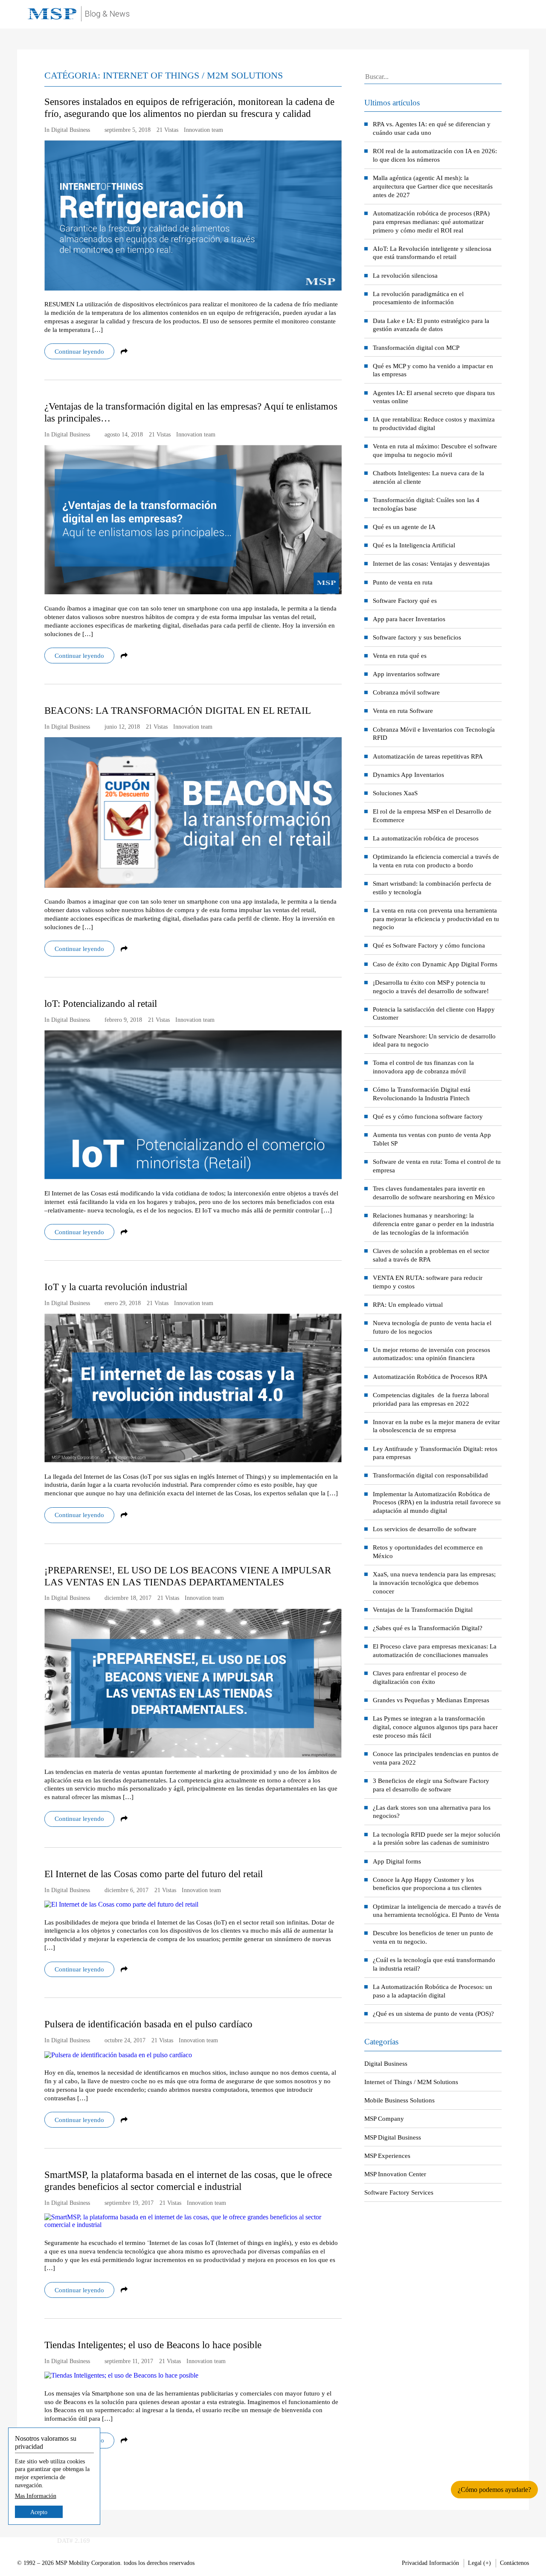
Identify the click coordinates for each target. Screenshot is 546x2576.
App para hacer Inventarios (409, 619)
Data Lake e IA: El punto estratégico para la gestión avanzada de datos (431, 325)
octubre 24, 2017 (125, 2040)
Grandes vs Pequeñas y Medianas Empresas (431, 1700)
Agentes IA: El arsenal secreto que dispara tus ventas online (434, 397)
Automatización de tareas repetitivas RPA (428, 756)
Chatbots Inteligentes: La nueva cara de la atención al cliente (428, 477)
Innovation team (203, 130)
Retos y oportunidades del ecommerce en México (428, 1551)
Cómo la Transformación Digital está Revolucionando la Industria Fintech (422, 1094)
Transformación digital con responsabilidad (430, 1475)
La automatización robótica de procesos (426, 838)
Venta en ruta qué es (400, 656)
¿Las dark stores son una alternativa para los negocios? (432, 1812)
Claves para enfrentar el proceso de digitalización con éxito (420, 1677)
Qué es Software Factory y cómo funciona (429, 945)
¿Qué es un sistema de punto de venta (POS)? (433, 2013)
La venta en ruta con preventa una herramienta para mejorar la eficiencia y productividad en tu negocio (436, 919)
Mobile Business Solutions (399, 2100)
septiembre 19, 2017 (129, 2203)
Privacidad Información (430, 2563)
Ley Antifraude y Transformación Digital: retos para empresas (435, 1453)
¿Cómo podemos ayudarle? (494, 2490)
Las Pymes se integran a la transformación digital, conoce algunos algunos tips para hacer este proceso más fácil (435, 1727)
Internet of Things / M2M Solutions (411, 2082)
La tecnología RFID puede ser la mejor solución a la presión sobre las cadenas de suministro (437, 1839)
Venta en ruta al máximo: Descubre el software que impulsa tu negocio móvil (435, 450)
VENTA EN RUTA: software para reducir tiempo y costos (428, 1282)
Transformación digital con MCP (416, 347)
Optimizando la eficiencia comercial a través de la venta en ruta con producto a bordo (436, 861)
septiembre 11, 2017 (129, 2361)
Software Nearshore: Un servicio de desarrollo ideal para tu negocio (434, 1040)
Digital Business (386, 2063)
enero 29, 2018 (123, 1303)
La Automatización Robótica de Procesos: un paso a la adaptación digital (433, 1991)
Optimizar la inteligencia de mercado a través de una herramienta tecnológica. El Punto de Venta (437, 1911)
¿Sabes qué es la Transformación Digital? (428, 1628)
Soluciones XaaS (395, 793)
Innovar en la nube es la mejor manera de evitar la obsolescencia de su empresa (436, 1426)
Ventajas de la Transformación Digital (423, 1609)
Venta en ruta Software (403, 711)
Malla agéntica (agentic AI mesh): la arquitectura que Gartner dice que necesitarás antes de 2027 (433, 186)
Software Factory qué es (405, 600)
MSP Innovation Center (395, 2174)
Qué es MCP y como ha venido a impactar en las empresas (433, 370)
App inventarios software (406, 674)
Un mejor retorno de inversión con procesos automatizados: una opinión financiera (431, 1354)
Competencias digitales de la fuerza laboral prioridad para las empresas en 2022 (431, 1399)
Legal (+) (479, 2563)
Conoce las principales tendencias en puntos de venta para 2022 (436, 1758)
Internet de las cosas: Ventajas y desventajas (431, 563)
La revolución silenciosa (405, 275)
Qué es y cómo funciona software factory (428, 1116)
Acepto (39, 2512)
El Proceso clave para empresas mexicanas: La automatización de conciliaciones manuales (435, 1650)
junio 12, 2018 (122, 727)
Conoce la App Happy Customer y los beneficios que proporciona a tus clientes (427, 1884)
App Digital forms (397, 1861)
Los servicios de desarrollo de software (425, 1529)
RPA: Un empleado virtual (408, 1304)
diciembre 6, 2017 (126, 1890)
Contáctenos (514, 2563)
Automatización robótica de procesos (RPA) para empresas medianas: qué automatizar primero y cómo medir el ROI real (431, 222)
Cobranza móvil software (406, 692)
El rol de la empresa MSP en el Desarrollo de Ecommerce (432, 816)
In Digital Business (67, 130)
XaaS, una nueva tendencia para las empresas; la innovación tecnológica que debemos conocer (434, 1583)
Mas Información (36, 2495)
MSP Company (384, 2118)
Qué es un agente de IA (404, 527)
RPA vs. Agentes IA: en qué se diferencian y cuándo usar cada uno (432, 128)
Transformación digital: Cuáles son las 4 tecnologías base (426, 504)
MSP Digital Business (393, 2137)
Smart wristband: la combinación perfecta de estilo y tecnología (432, 888)
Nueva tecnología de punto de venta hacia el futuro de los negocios (432, 1327)
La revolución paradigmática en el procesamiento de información (418, 298)
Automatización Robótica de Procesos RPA (430, 1377)
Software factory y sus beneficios (417, 637)
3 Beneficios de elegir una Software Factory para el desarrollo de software (431, 1785)
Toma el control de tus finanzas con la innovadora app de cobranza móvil (423, 1067)
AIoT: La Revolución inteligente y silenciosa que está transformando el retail (432, 253)
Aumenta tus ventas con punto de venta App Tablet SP (432, 1139)
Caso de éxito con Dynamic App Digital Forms (435, 964)
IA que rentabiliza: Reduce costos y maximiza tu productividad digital (434, 423)
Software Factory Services (399, 2192)
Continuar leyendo (79, 351)
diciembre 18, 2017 (128, 1598)
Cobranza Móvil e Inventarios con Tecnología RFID (434, 734)
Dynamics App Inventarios (408, 775)
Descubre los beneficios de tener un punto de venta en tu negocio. (433, 1937)
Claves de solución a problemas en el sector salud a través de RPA (431, 1255)
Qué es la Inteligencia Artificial (414, 545)
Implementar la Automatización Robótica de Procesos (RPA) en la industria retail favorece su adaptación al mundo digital (437, 1502)
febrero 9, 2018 (123, 1020)
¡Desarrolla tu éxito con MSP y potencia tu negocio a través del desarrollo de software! (431, 987)
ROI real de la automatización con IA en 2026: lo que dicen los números (435, 155)
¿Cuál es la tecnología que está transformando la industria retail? (434, 1964)
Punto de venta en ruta (403, 582)
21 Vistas (167, 130)
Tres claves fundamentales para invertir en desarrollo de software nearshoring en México (434, 1193)
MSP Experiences (387, 2156)
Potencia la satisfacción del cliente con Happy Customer (434, 1013)
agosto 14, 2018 (124, 435)
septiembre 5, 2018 (128, 130)
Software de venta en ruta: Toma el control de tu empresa (437, 1166)
